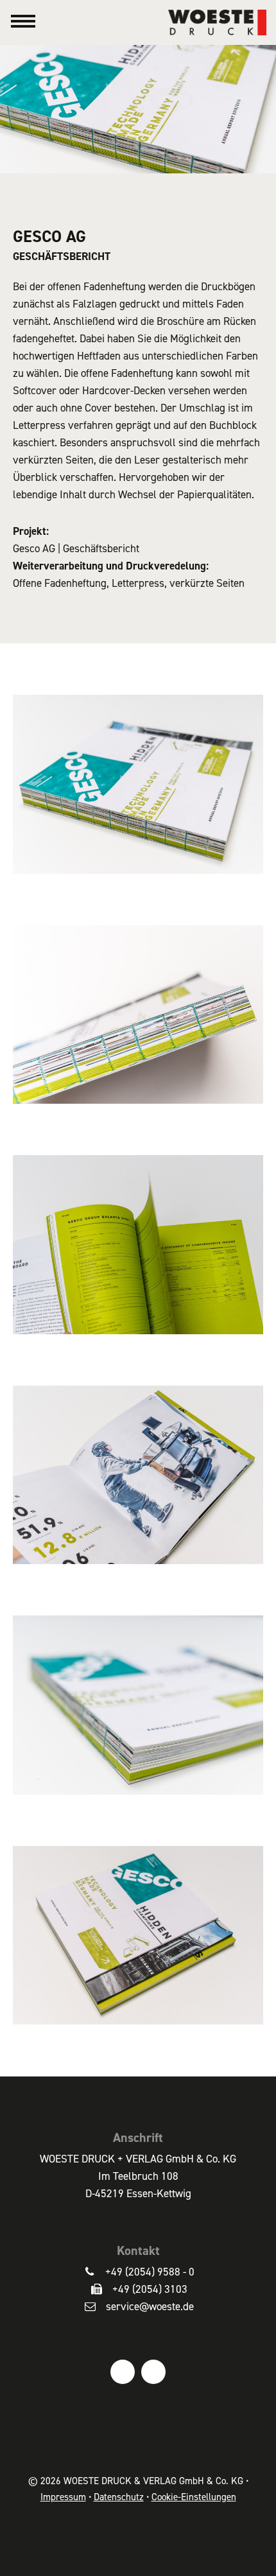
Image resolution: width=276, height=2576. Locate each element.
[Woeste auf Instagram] (153, 2372)
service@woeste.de (150, 2306)
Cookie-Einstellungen (194, 2497)
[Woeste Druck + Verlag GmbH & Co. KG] (222, 21)
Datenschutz (119, 2497)
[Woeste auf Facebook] (123, 2372)
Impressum (63, 2497)
